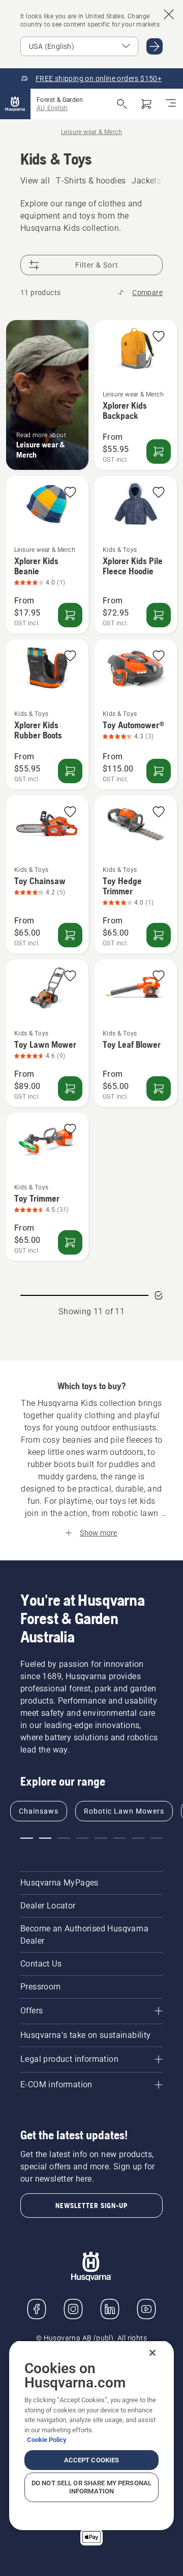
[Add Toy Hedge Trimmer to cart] (159, 935)
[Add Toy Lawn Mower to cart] (70, 1088)
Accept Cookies (92, 2460)
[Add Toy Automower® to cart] (159, 771)
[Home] (15, 104)
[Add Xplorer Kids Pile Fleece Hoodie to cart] (159, 615)
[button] (159, 337)
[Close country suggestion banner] (169, 14)
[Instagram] (73, 2309)
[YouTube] (146, 2309)
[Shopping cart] (146, 104)
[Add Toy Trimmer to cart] (70, 1242)
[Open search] (122, 104)
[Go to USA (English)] (155, 46)
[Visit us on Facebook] (37, 2309)
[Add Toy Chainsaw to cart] (70, 935)
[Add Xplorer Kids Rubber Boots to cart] (70, 771)
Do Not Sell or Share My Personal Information (91, 2487)
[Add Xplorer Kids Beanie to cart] (70, 615)
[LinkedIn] (110, 2309)
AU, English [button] (52, 108)
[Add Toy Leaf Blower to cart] (159, 1088)
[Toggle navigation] (171, 104)
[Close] (152, 2353)
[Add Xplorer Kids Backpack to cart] (159, 452)
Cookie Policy (47, 2440)
